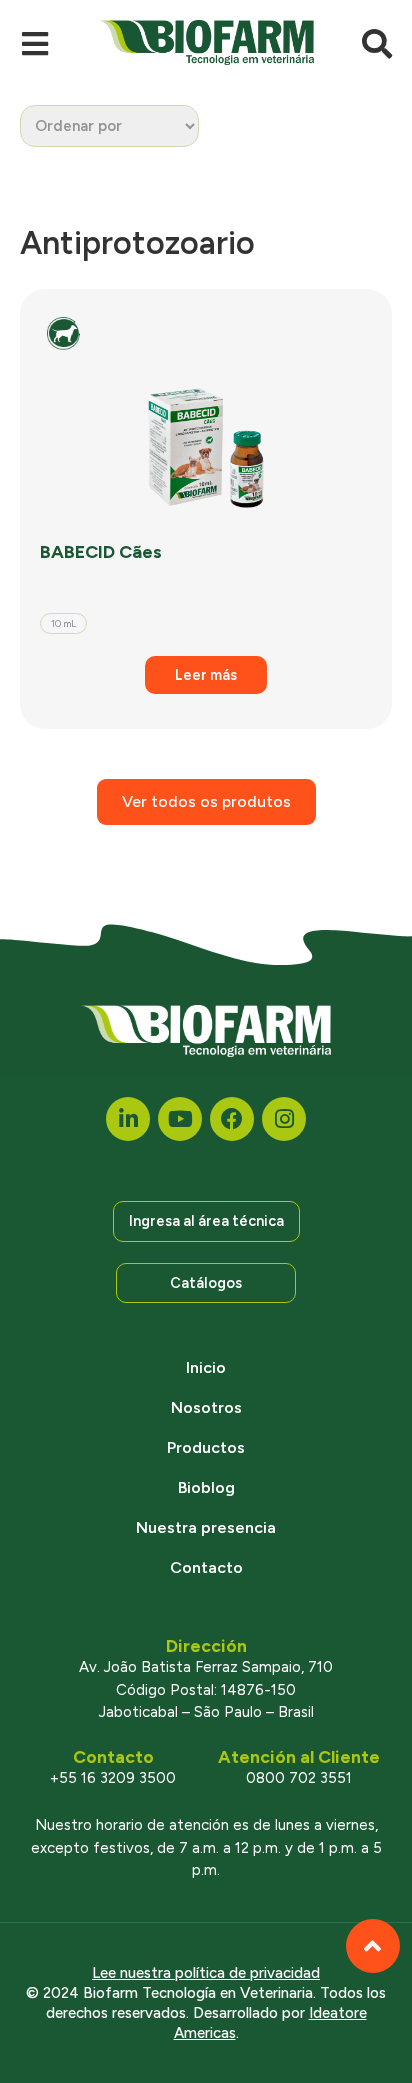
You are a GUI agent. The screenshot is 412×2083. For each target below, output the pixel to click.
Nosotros (206, 1407)
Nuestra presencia (206, 1527)
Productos (206, 1447)
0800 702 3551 (299, 1778)
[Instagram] (284, 1119)
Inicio (206, 1367)
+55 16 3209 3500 (113, 1778)
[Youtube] (180, 1119)
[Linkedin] (128, 1119)
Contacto (206, 1567)
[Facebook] (232, 1119)
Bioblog (206, 1487)
